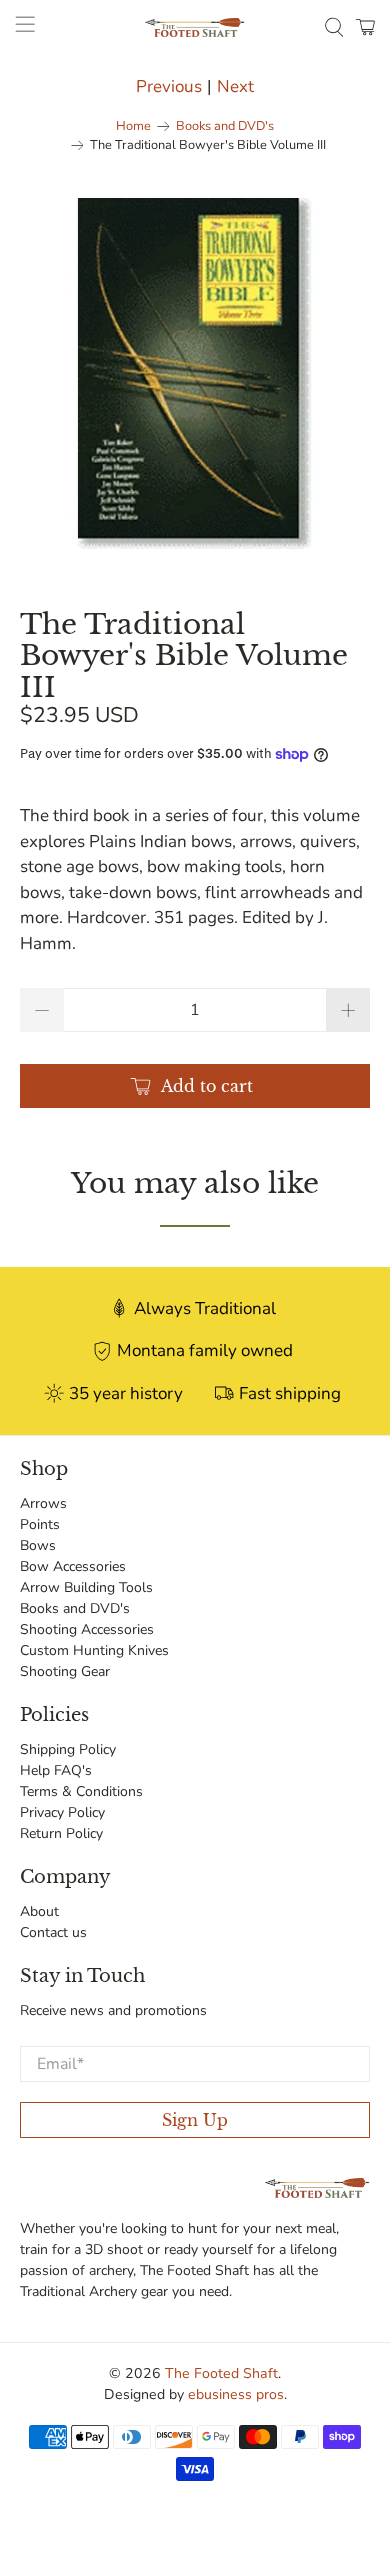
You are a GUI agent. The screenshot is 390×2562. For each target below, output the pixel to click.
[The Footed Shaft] (195, 27)
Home (133, 126)
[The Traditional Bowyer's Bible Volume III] (195, 373)
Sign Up (195, 2120)
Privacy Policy (62, 1812)
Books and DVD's (225, 126)
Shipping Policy (68, 1749)
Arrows (43, 1503)
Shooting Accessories (87, 1629)
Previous (169, 86)
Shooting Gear (65, 1671)
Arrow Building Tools (86, 1587)
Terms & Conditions (81, 1791)
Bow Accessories (73, 1566)
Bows (38, 1545)
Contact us (53, 1932)
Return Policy (61, 1833)
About (39, 1911)
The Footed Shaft (221, 2373)
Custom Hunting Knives (94, 1650)
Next (235, 86)
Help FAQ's (56, 1770)
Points (40, 1524)
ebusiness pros (236, 2394)
